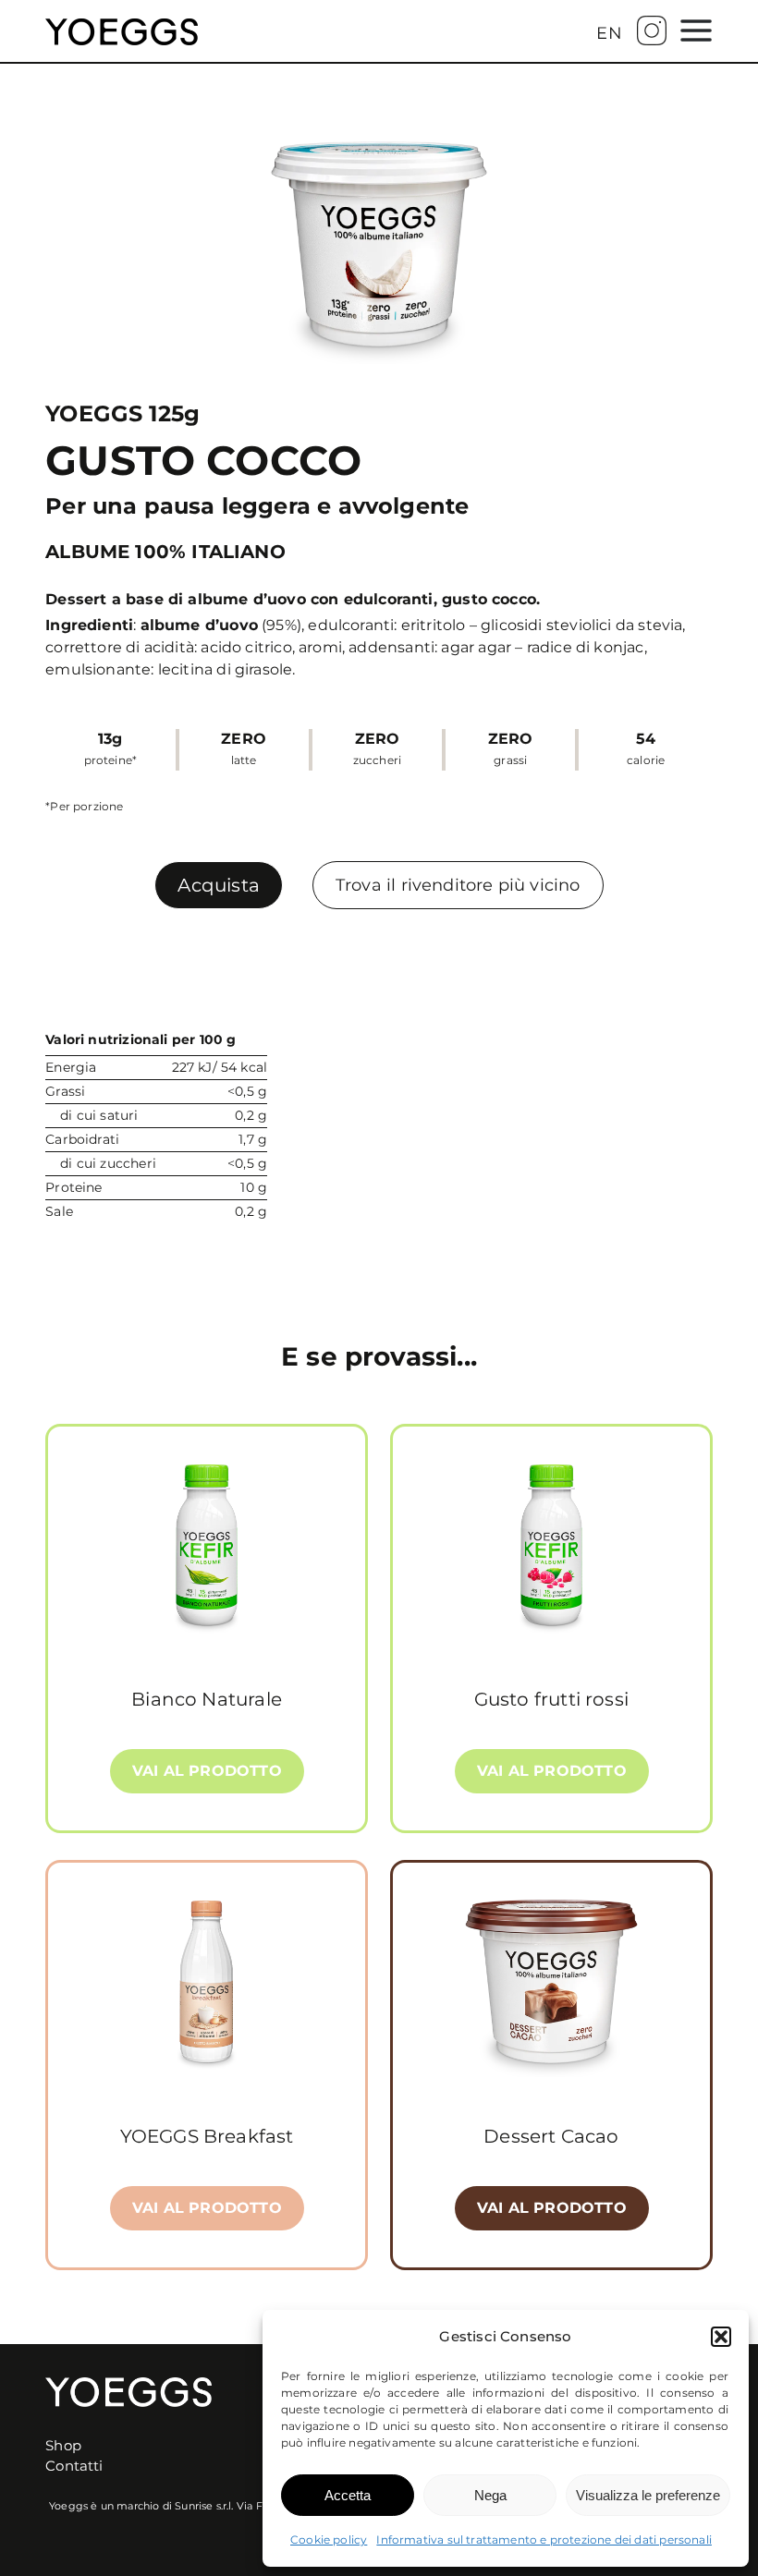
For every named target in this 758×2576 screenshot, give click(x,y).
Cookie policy (329, 2540)
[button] (721, 2337)
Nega (490, 2495)
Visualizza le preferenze (648, 2495)
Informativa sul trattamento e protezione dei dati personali (544, 2540)
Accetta (348, 2495)
